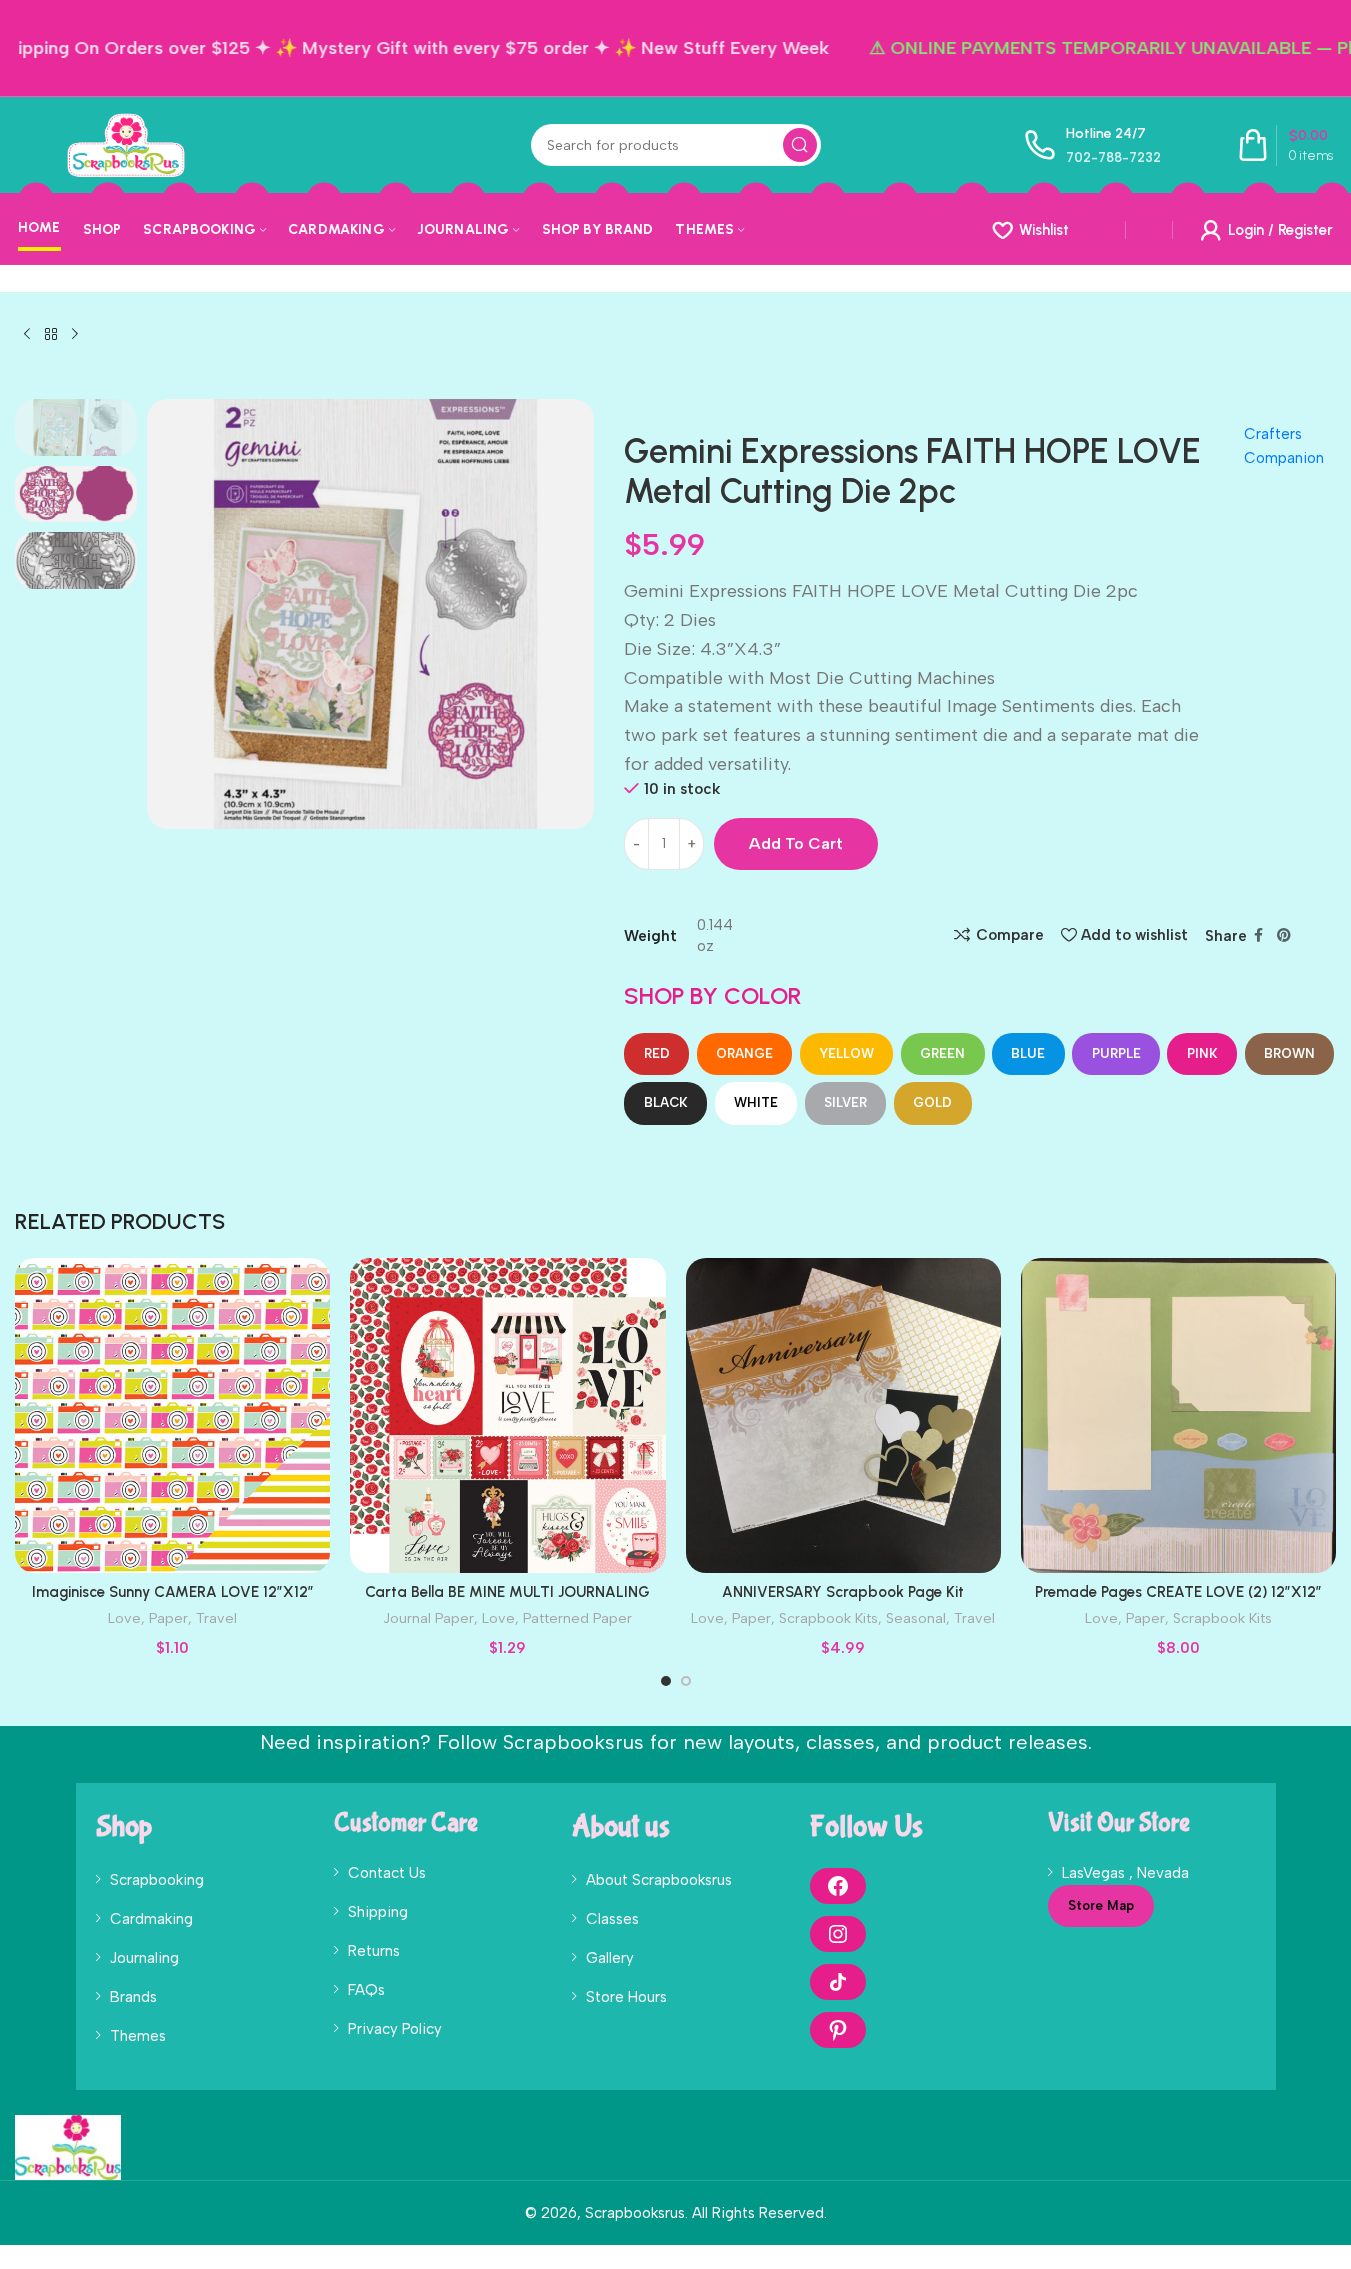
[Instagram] (838, 1934)
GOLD (932, 1102)
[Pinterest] (838, 2030)
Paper (168, 1618)
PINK (1202, 1053)
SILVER (845, 1102)
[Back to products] (51, 335)
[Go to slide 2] (686, 1681)
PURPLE (1116, 1053)
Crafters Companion (1284, 446)
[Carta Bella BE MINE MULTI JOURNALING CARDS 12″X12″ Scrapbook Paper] (507, 1415)
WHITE (756, 1102)
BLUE (1028, 1053)
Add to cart (796, 843)
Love (124, 1618)
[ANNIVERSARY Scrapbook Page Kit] (843, 1415)
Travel (216, 1618)
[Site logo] (125, 144)
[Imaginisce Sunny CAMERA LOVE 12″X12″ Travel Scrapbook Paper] (172, 1415)
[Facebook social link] (1259, 936)
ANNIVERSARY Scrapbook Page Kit (843, 1592)
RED (657, 1053)
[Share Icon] (838, 1982)
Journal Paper (428, 1618)
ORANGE (744, 1053)
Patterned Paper (577, 1618)
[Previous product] (27, 335)
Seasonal (916, 1618)
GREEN (942, 1053)
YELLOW (846, 1053)
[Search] (800, 145)
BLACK (666, 1102)
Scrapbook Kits (828, 1618)
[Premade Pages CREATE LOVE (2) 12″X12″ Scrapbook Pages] (1178, 1415)
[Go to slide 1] (666, 1681)
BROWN (1289, 1053)
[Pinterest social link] (1284, 936)
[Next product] (75, 335)
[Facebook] (838, 1886)
